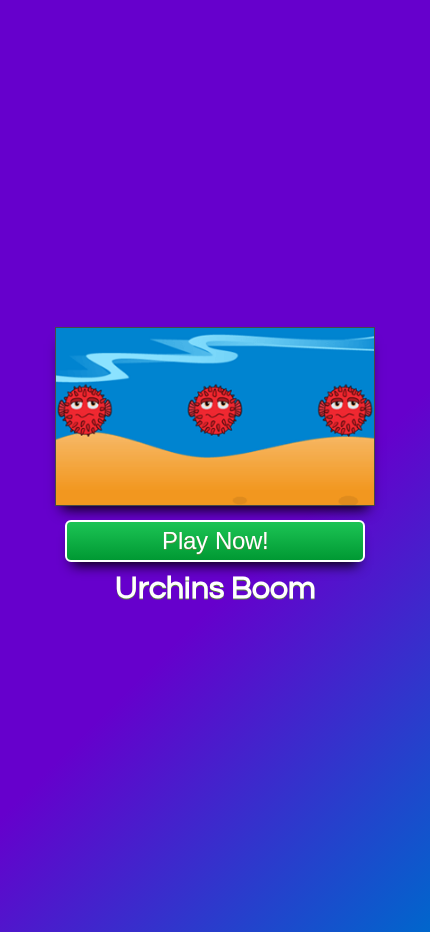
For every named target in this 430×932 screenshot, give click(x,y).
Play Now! (215, 540)
